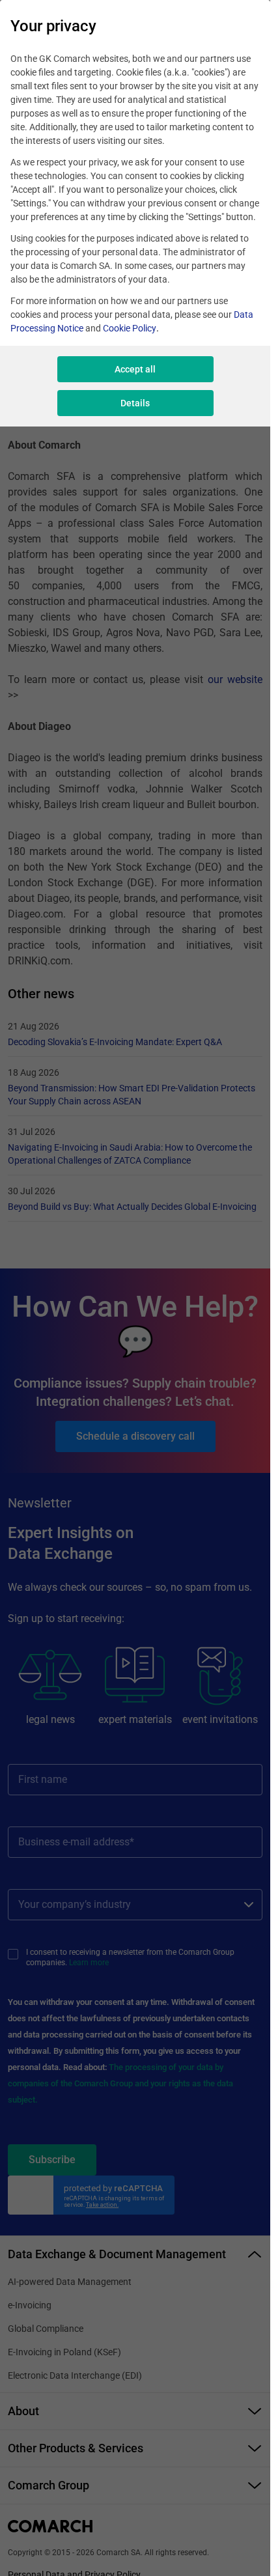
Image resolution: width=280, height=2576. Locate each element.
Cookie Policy (130, 328)
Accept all (135, 369)
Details (135, 403)
